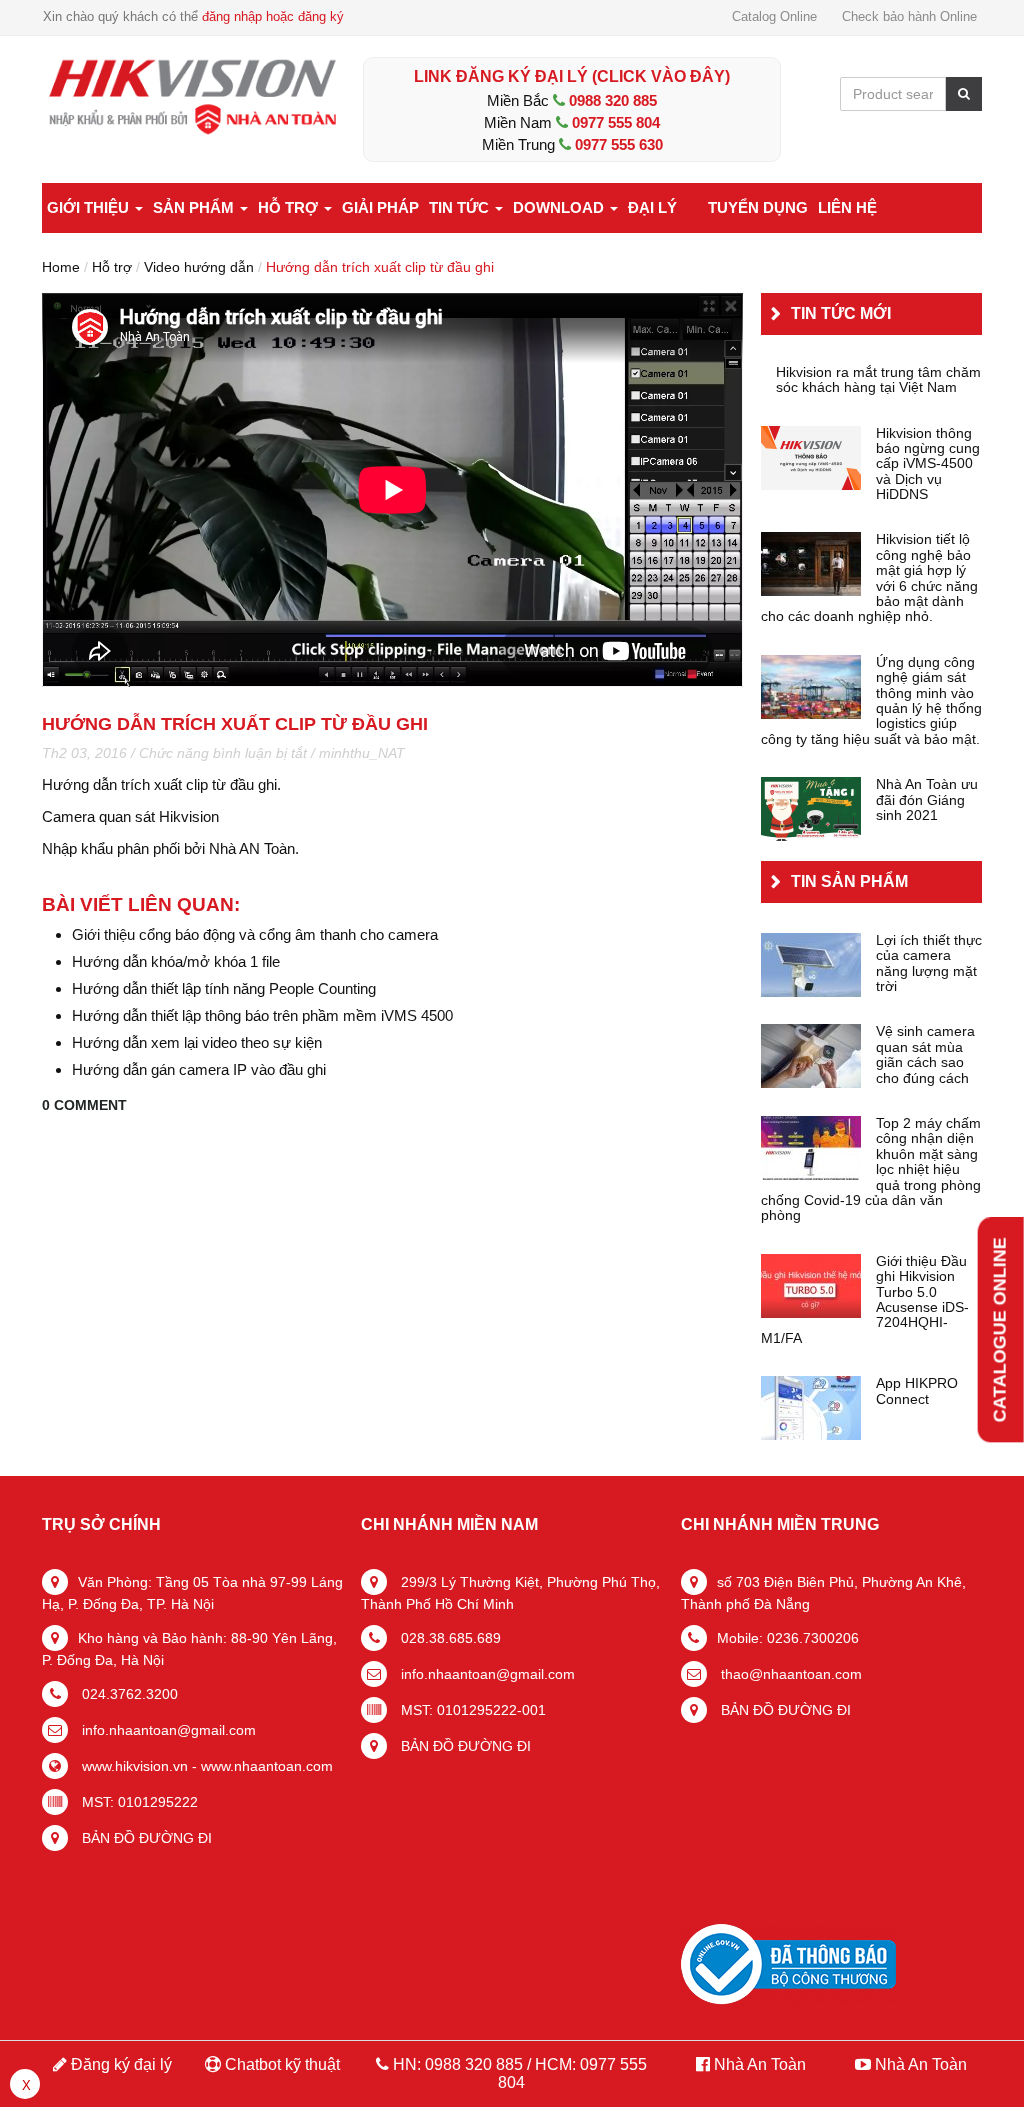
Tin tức (461, 207)
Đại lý (652, 207)
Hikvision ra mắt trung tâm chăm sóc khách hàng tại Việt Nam (878, 380)
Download (560, 207)
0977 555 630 (619, 144)
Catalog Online (774, 16)
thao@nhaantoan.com (789, 1674)
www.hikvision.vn (133, 1766)
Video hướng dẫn (199, 267)
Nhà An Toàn (760, 2064)
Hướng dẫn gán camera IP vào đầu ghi (199, 1069)
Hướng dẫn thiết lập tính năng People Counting (224, 988)
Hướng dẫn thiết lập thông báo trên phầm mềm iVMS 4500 (262, 1015)
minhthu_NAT (362, 753)
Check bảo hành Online (909, 16)
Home (61, 267)
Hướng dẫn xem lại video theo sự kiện (197, 1042)
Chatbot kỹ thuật (280, 2064)
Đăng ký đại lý (119, 2064)
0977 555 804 (616, 122)
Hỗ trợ (290, 207)
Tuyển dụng (758, 207)
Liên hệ (847, 207)
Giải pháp (380, 207)
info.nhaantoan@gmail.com (167, 1730)
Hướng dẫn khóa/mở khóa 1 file (176, 961)
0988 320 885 (613, 100)
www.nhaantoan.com (267, 1766)
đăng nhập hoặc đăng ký (273, 16)
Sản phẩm (195, 207)
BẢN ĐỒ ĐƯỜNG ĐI (145, 1838)
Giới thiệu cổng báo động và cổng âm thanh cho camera (255, 934)
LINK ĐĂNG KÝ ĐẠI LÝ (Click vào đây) (572, 76)
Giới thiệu (90, 207)
